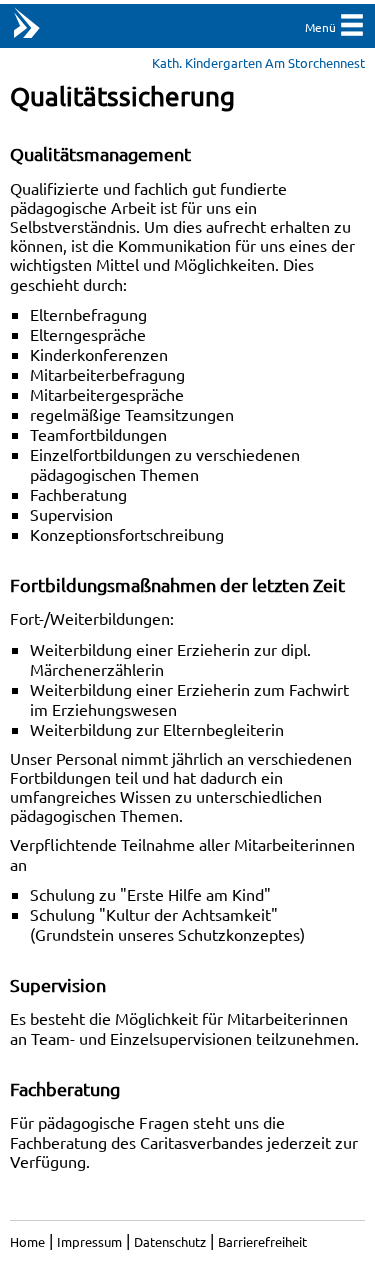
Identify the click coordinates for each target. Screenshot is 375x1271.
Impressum (89, 1241)
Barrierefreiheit (262, 1241)
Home (27, 1241)
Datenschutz (170, 1241)
